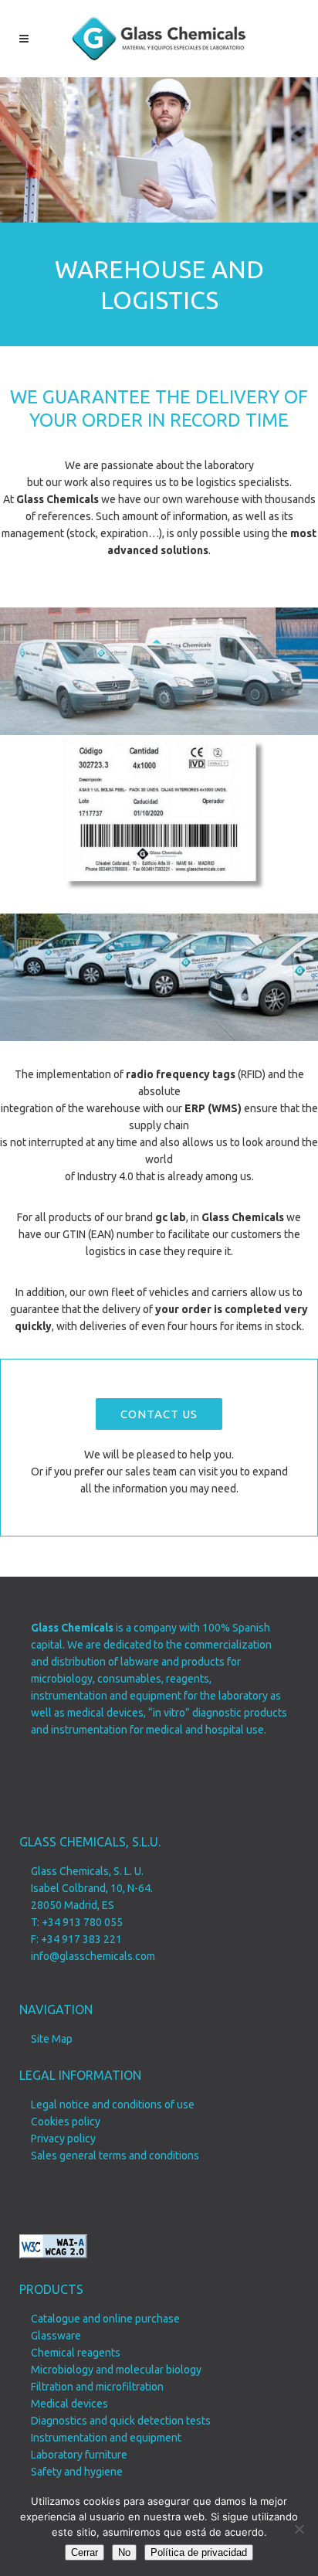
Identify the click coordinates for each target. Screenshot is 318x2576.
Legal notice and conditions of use (113, 2105)
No (124, 2552)
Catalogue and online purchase (105, 2319)
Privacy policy (63, 2139)
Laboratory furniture (79, 2455)
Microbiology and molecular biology (116, 2370)
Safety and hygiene (77, 2472)
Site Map (52, 2039)
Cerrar (85, 2552)
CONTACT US (159, 1414)
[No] (299, 2529)
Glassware (56, 2336)
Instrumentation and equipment (106, 2438)
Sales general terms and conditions (115, 2156)
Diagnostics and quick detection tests (121, 2421)
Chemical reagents (76, 2353)
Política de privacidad (199, 2552)
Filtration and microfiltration (97, 2387)
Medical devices (69, 2404)
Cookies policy (66, 2122)
